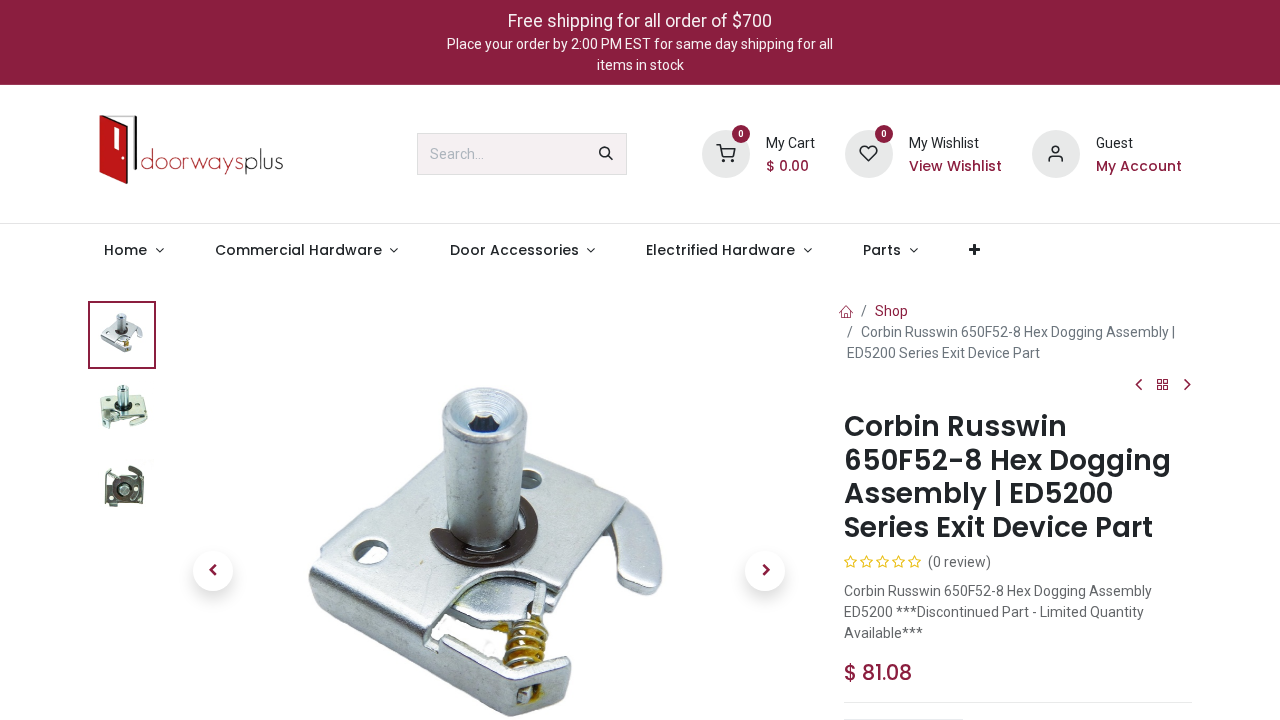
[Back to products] (1163, 385)
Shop (891, 311)
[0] (726, 153)
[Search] (606, 154)
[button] (212, 571)
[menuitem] (133, 250)
